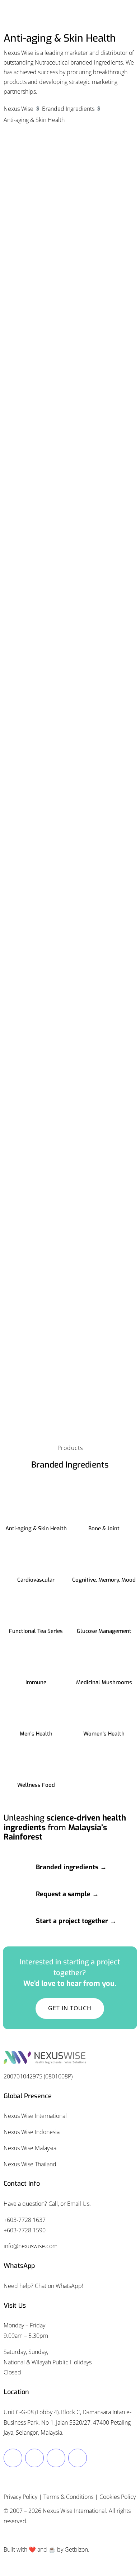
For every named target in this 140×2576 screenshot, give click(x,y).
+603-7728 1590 (25, 2230)
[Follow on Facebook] (13, 2458)
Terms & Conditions (68, 2497)
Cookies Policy (118, 2497)
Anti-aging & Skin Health (36, 269)
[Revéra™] (70, 1068)
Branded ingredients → (71, 1867)
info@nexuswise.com (31, 2246)
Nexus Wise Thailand (30, 2164)
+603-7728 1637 (25, 2220)
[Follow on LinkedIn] (56, 2458)
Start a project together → (76, 1921)
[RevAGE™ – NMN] (70, 851)
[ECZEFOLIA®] (70, 418)
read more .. (31, 335)
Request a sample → (67, 1894)
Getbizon (76, 2549)
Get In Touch (70, 2008)
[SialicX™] (70, 1252)
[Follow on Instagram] (34, 2458)
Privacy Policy (20, 2497)
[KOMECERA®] (70, 635)
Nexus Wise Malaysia (30, 2148)
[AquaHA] (70, 202)
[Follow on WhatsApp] (78, 2458)
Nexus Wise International (35, 2116)
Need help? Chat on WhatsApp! (43, 2286)
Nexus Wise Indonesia (32, 2132)
